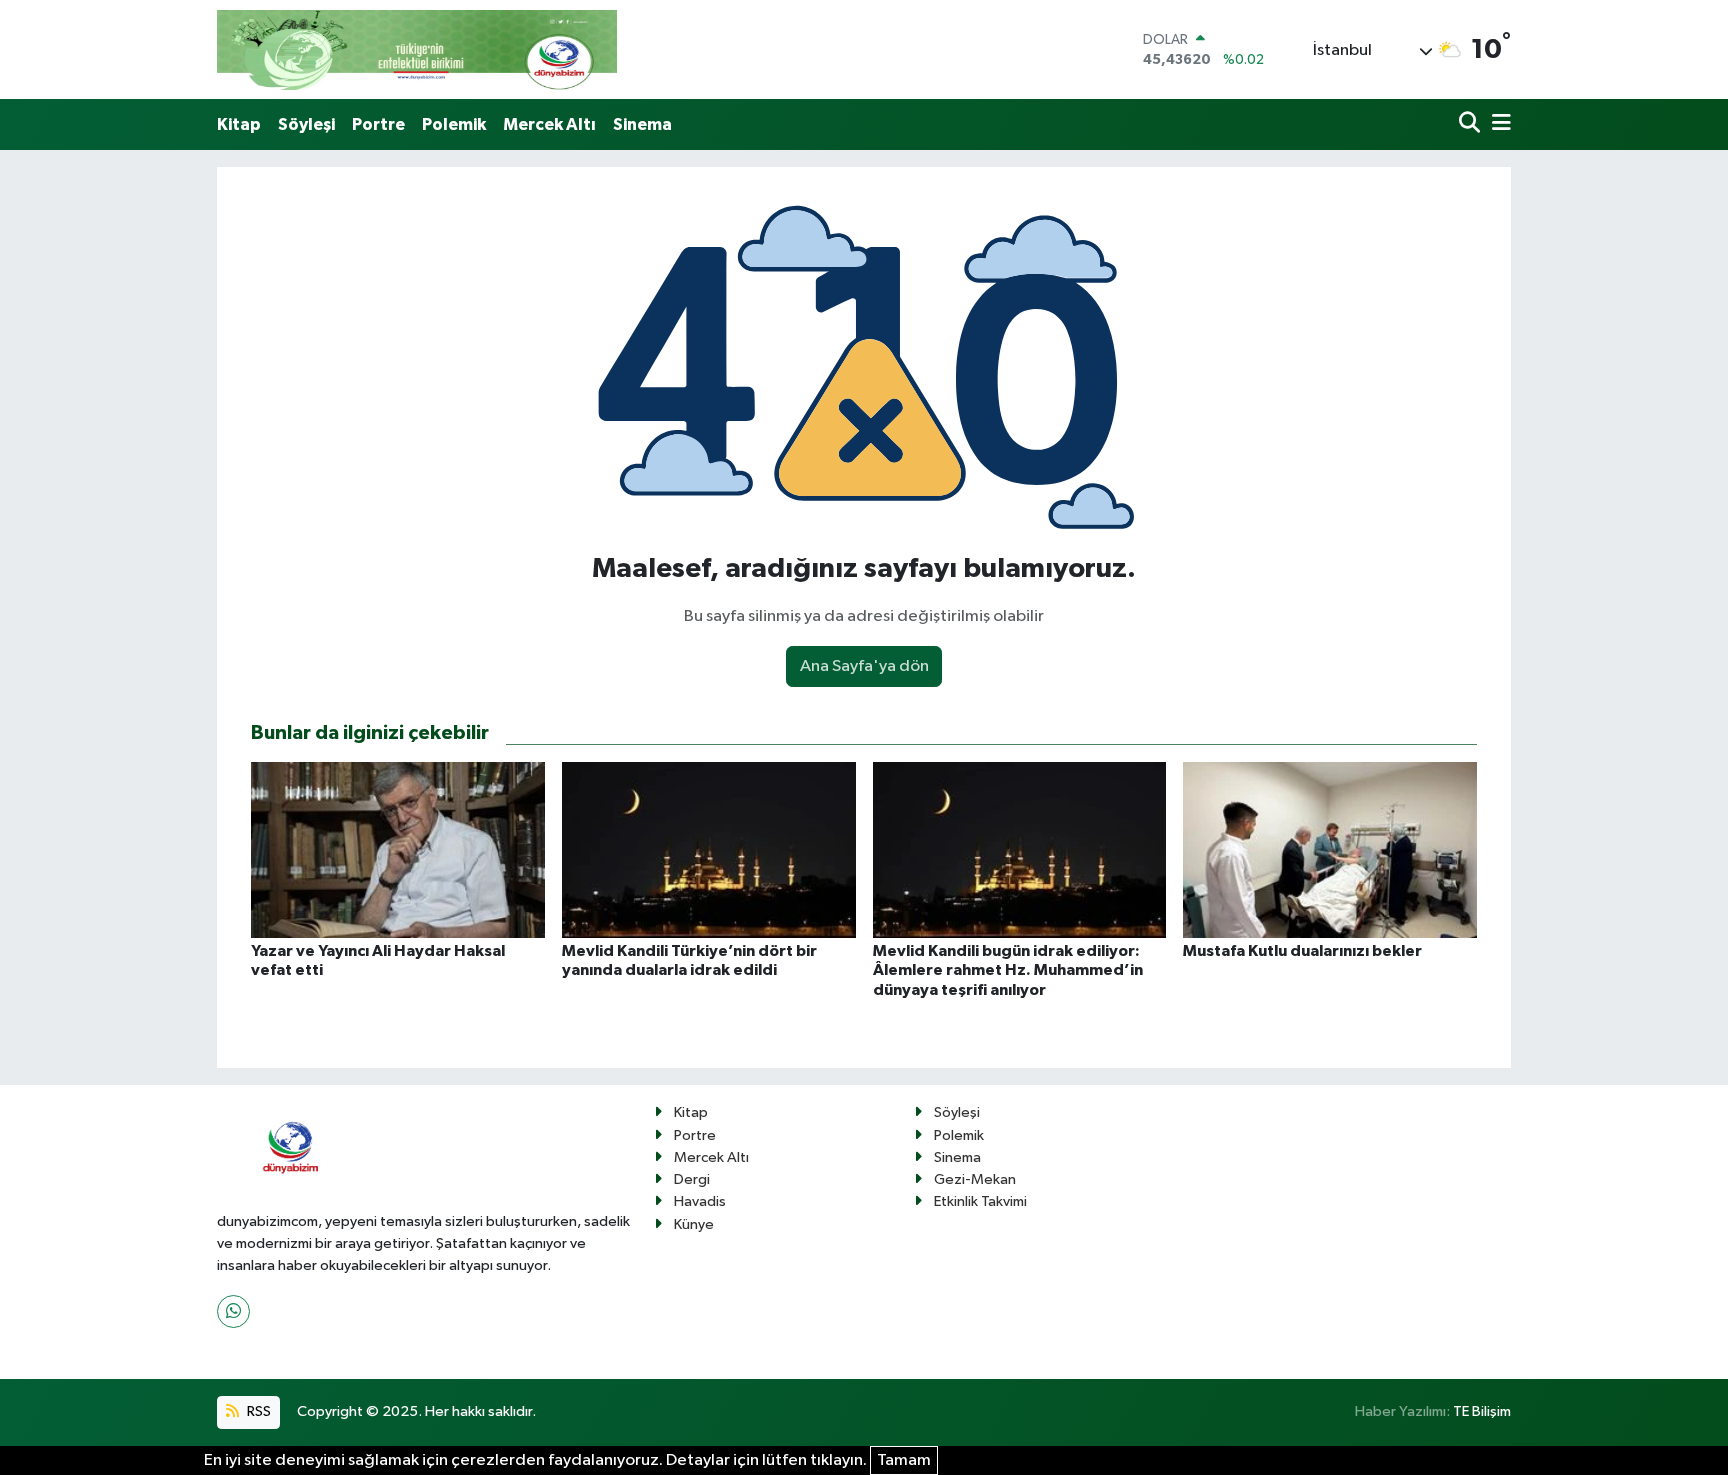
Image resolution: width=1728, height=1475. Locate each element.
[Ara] (1471, 124)
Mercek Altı (549, 124)
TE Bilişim (1482, 1411)
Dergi (692, 1179)
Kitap (239, 124)
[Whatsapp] (233, 1311)
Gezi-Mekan (975, 1179)
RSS (257, 1411)
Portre (378, 124)
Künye (694, 1224)
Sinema (642, 124)
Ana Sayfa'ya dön (864, 666)
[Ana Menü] (1498, 124)
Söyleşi (306, 124)
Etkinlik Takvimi (980, 1201)
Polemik (454, 124)
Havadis (700, 1201)
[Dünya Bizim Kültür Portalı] (417, 49)
